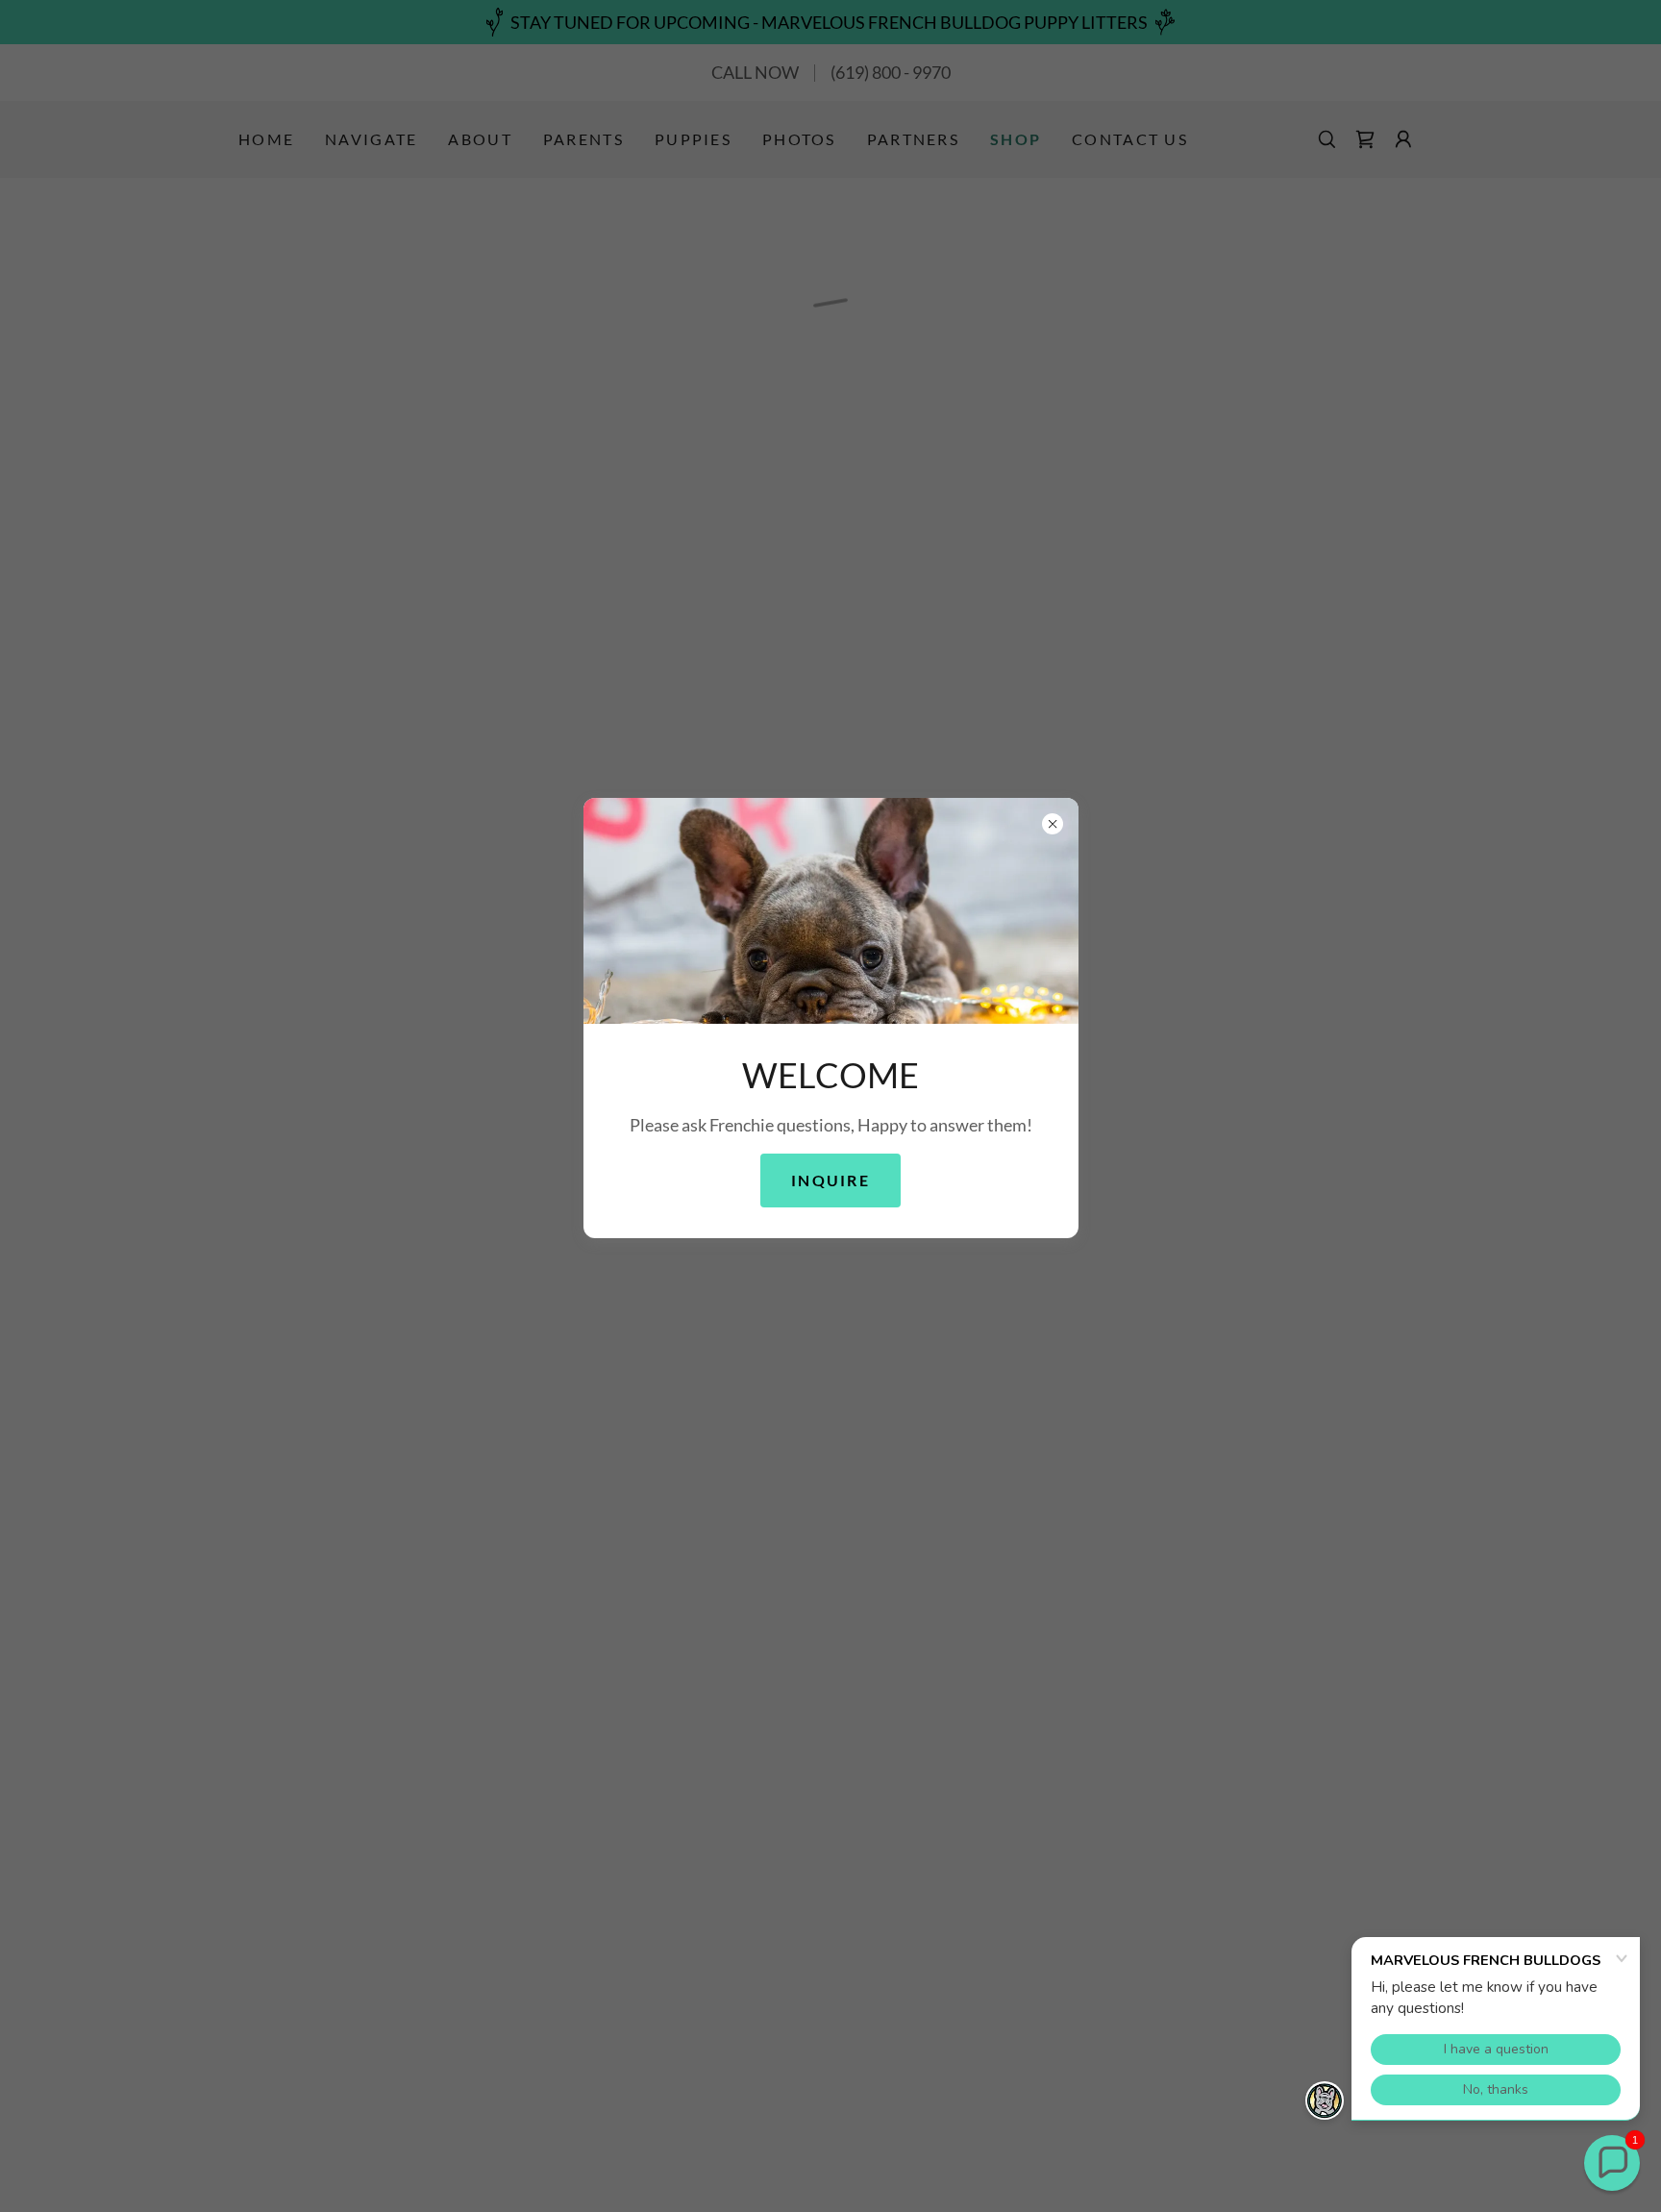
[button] (1612, 2163)
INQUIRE (830, 1181)
